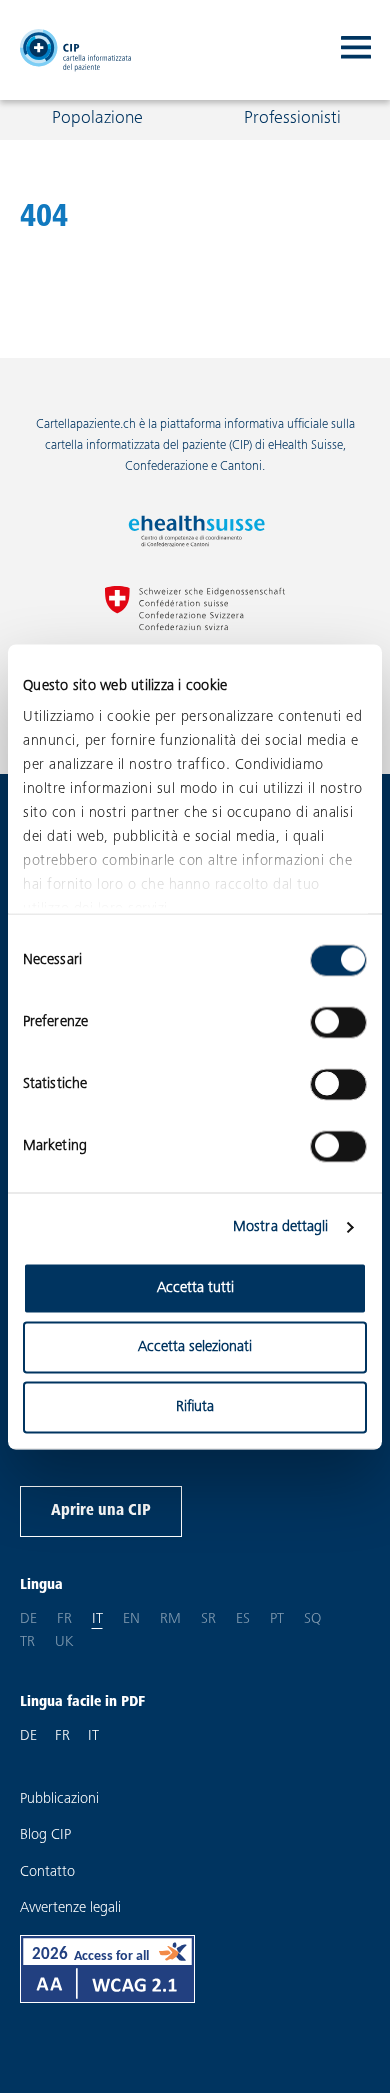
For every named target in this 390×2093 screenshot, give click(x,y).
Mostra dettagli (281, 1227)
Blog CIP (45, 1835)
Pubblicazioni (59, 1799)
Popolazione (97, 119)
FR (62, 1736)
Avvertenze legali (70, 1908)
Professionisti (292, 119)
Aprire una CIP (101, 1511)
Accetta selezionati (195, 1347)
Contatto (47, 1872)
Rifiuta (195, 1406)
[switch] (338, 1022)
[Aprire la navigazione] (356, 50)
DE (28, 1736)
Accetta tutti (195, 1287)
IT (93, 1736)
